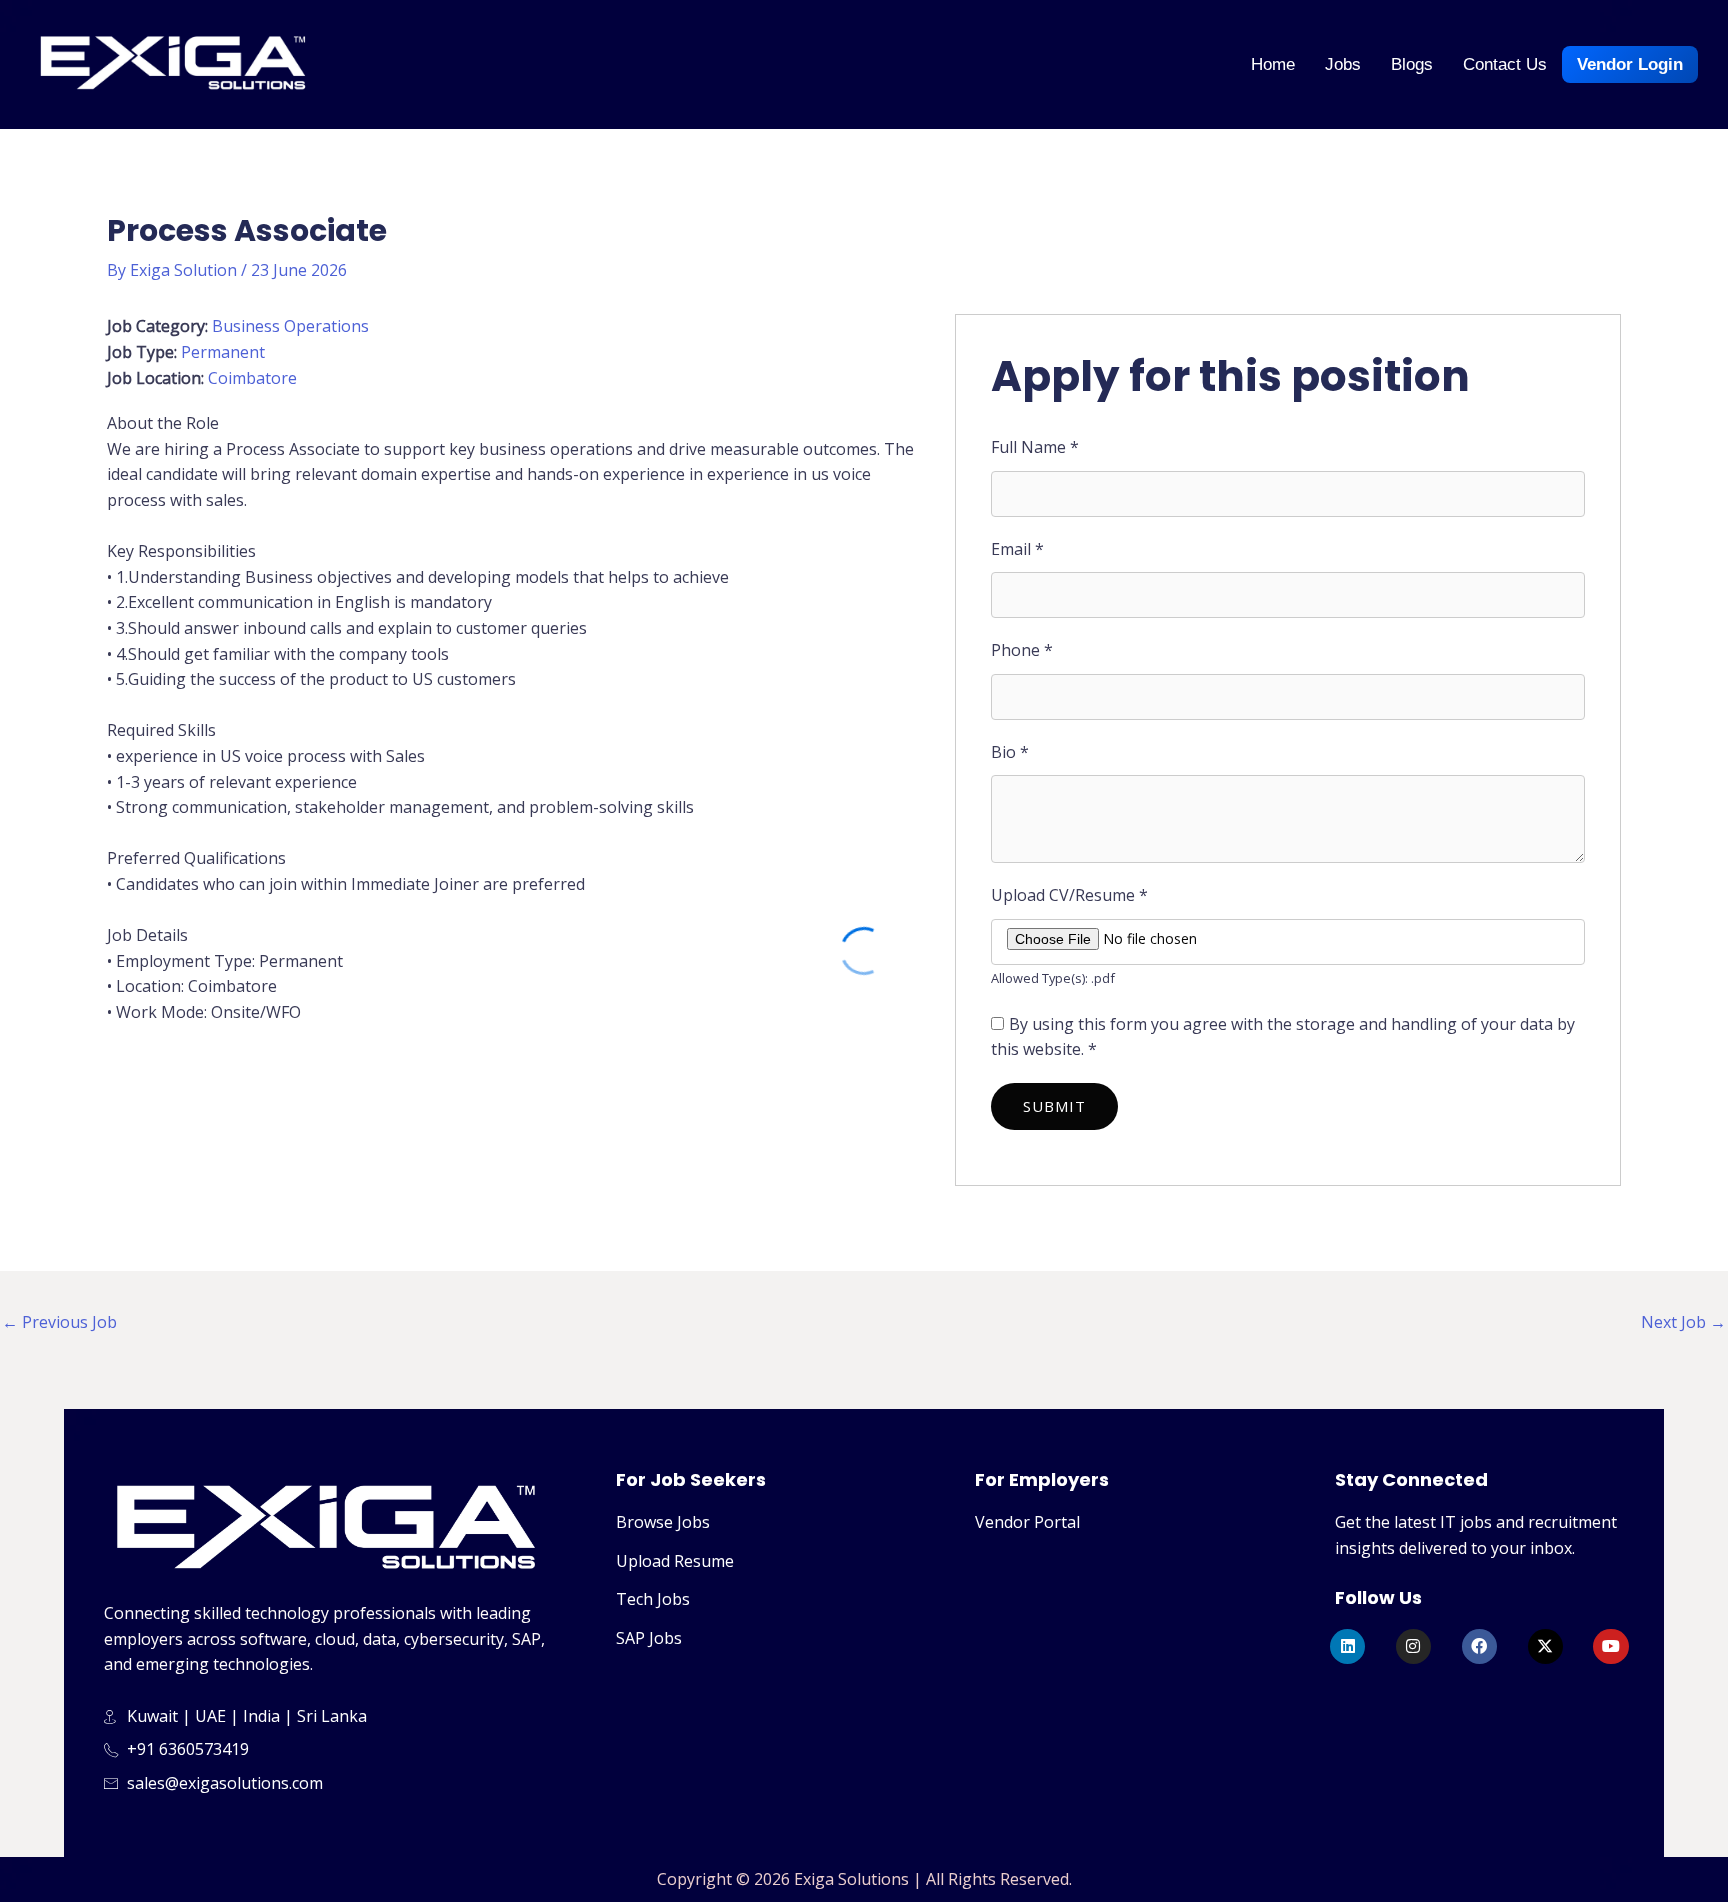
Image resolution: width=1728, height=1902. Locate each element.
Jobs (1343, 64)
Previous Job (59, 1322)
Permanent (223, 352)
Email (1017, 549)
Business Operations (290, 326)
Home (1273, 64)
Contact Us (1505, 64)
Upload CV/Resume (1069, 895)
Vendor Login (1630, 64)
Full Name (1035, 447)
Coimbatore (252, 378)
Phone (1022, 650)
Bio (1010, 752)
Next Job (1683, 1322)
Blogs (1412, 64)
